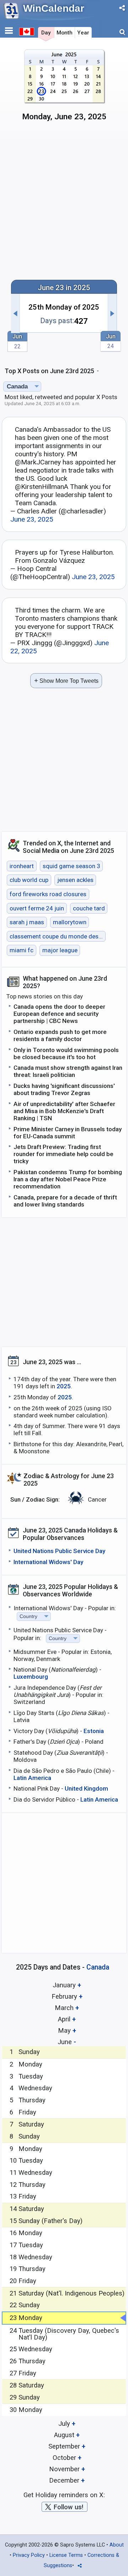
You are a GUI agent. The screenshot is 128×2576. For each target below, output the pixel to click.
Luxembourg (31, 1677)
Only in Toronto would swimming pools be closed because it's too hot (66, 1053)
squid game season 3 (71, 866)
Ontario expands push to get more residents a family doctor (60, 1035)
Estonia (94, 1731)
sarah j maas (27, 922)
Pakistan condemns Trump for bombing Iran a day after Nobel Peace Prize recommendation (68, 1179)
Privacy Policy (29, 2555)
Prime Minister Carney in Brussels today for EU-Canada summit (68, 1133)
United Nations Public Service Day (59, 1551)
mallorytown (70, 922)
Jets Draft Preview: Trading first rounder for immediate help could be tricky (63, 1154)
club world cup (29, 880)
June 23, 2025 (32, 519)
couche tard (89, 908)
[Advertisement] (64, 204)
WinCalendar (54, 8)
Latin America (32, 1778)
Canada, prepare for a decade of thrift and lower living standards (65, 1201)
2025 (64, 1386)
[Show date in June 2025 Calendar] (64, 88)
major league (60, 951)
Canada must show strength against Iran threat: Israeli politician (68, 1071)
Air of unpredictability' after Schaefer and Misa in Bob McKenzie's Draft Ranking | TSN (64, 1111)
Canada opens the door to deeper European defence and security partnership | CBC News (59, 1014)
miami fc (22, 951)
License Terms (66, 2555)
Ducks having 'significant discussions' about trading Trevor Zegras (64, 1089)
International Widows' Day (48, 1562)
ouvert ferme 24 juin (37, 908)
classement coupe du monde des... (56, 936)
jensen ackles (75, 880)
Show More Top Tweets (66, 680)
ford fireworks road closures (48, 894)
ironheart (22, 866)
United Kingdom (86, 1788)
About (117, 2545)
